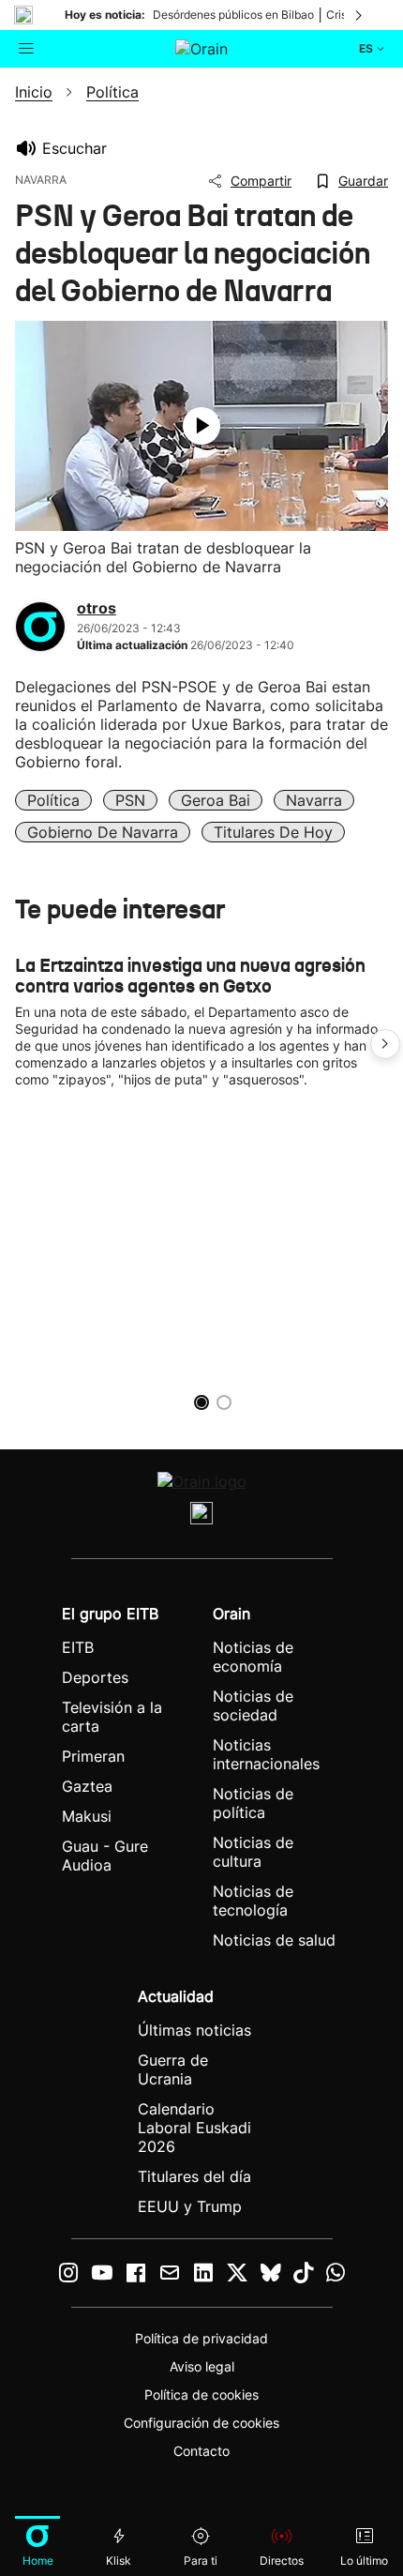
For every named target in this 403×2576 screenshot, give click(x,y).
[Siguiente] (360, 15)
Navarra (314, 800)
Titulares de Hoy (273, 832)
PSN (130, 800)
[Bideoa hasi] (201, 426)
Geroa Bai (216, 800)
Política (53, 800)
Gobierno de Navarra (103, 832)
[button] (385, 1044)
